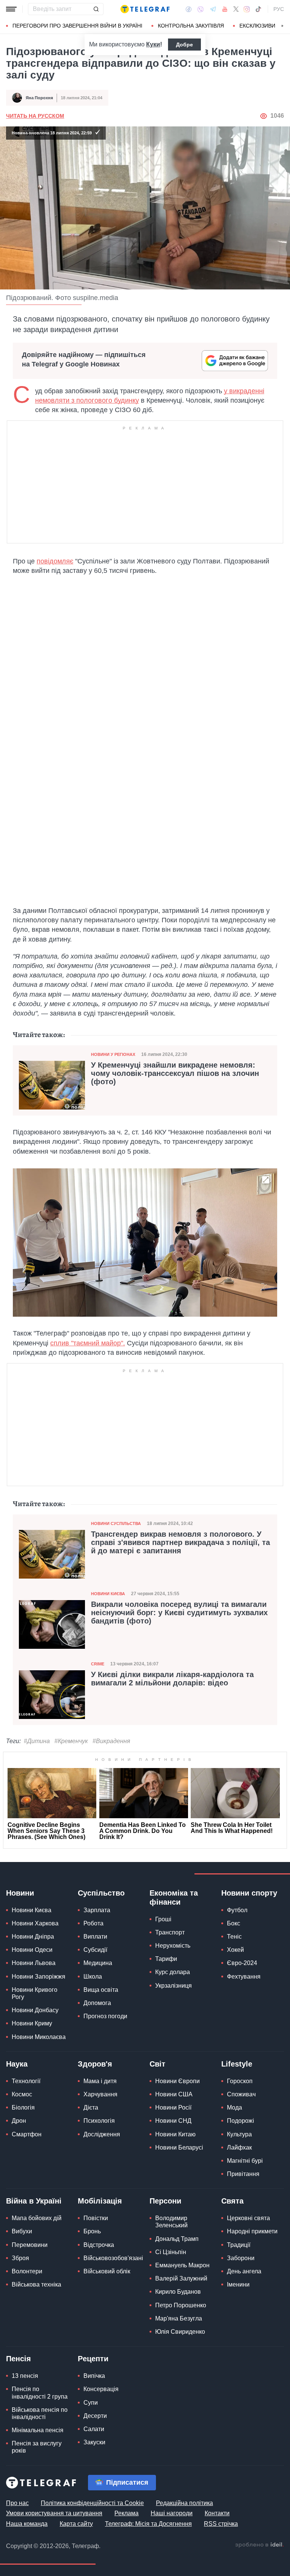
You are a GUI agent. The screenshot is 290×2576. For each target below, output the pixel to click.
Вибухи (22, 2231)
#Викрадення (111, 1741)
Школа (93, 1977)
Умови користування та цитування (54, 2513)
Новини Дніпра (33, 1937)
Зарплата (97, 1910)
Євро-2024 (242, 1963)
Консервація (101, 2389)
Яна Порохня (39, 98)
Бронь (92, 2231)
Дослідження (102, 2134)
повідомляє (55, 561)
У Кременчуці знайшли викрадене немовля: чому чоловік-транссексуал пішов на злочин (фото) (175, 1073)
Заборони (241, 2258)
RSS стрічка (221, 2524)
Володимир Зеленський (171, 2222)
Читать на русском (35, 116)
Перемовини (30, 2245)
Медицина (98, 1963)
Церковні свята (248, 2218)
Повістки (96, 2218)
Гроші (163, 1919)
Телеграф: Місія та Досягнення (148, 2524)
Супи (91, 2403)
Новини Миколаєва (39, 2037)
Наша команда (27, 2524)
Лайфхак (239, 2147)
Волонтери (27, 2271)
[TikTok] (258, 9)
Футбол (237, 1910)
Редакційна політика (184, 2503)
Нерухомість (173, 1946)
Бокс (234, 1923)
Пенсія (19, 2359)
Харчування (100, 2094)
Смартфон (27, 2134)
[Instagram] (247, 9)
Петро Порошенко (181, 2305)
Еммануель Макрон (182, 2265)
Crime (98, 1664)
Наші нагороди (172, 2513)
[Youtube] (225, 9)
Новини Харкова (35, 1923)
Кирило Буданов (178, 2292)
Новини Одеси (32, 1950)
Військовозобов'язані (113, 2258)
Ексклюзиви (257, 26)
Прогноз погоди (105, 2016)
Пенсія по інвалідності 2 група (40, 2393)
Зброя (20, 2258)
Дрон (19, 2121)
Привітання (243, 2174)
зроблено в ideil (259, 2545)
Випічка (94, 2376)
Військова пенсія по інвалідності (40, 2413)
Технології (26, 2081)
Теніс (234, 1937)
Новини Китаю (175, 2134)
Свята (232, 2201)
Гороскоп (240, 2081)
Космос (22, 2094)
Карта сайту (76, 2524)
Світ (157, 2064)
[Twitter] (236, 9)
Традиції (239, 2245)
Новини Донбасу (35, 2010)
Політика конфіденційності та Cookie (92, 2503)
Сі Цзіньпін (171, 2252)
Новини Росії (173, 2107)
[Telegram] (213, 9)
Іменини (238, 2284)
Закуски (94, 2442)
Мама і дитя (100, 2081)
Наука (17, 2064)
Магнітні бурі (245, 2161)
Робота (93, 1923)
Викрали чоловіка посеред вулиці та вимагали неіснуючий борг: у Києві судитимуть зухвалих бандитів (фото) (179, 1613)
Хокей (235, 1950)
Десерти (95, 2416)
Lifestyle (237, 2064)
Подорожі (241, 2121)
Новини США (174, 2094)
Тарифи (166, 1959)
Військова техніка (36, 2284)
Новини (20, 1893)
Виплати (95, 1937)
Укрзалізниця (174, 1986)
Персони (165, 2201)
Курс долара (173, 1972)
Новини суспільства (116, 1523)
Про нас (17, 2503)
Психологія (99, 2121)
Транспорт (170, 1932)
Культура (239, 2134)
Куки (153, 44)
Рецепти (93, 2359)
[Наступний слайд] (282, 26)
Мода (234, 2107)
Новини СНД (173, 2121)
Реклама (126, 2513)
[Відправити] (96, 9)
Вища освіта (101, 1990)
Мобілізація (100, 2201)
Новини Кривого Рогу (35, 1993)
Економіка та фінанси (174, 1897)
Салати (94, 2429)
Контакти (217, 2513)
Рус (279, 9)
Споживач (241, 2094)
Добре (184, 45)
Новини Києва (108, 1594)
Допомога (97, 2003)
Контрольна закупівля (191, 26)
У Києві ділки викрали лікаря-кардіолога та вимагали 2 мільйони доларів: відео (172, 1679)
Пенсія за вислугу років (37, 2447)
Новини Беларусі (179, 2147)
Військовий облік (107, 2271)
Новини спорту (249, 1893)
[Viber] (201, 9)
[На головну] (145, 9)
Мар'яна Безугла (179, 2318)
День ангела (244, 2271)
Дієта (91, 2107)
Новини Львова (34, 1963)
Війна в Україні (34, 2201)
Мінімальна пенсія (38, 2430)
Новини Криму (32, 2023)
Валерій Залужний (181, 2278)
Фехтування (244, 1977)
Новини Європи (177, 2081)
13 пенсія (25, 2376)
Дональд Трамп (177, 2239)
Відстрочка (99, 2245)
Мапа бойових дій (37, 2218)
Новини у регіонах (113, 1054)
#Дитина (37, 1741)
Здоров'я (95, 2064)
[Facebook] (189, 9)
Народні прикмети (252, 2231)
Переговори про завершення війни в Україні (77, 26)
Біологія (23, 2107)
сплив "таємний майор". (88, 1343)
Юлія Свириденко (180, 2332)
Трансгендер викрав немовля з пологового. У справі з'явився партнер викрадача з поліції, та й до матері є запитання (180, 1542)
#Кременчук (71, 1741)
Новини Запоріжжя (39, 1977)
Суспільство (101, 1893)
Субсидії (95, 1950)
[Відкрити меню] (11, 9)
